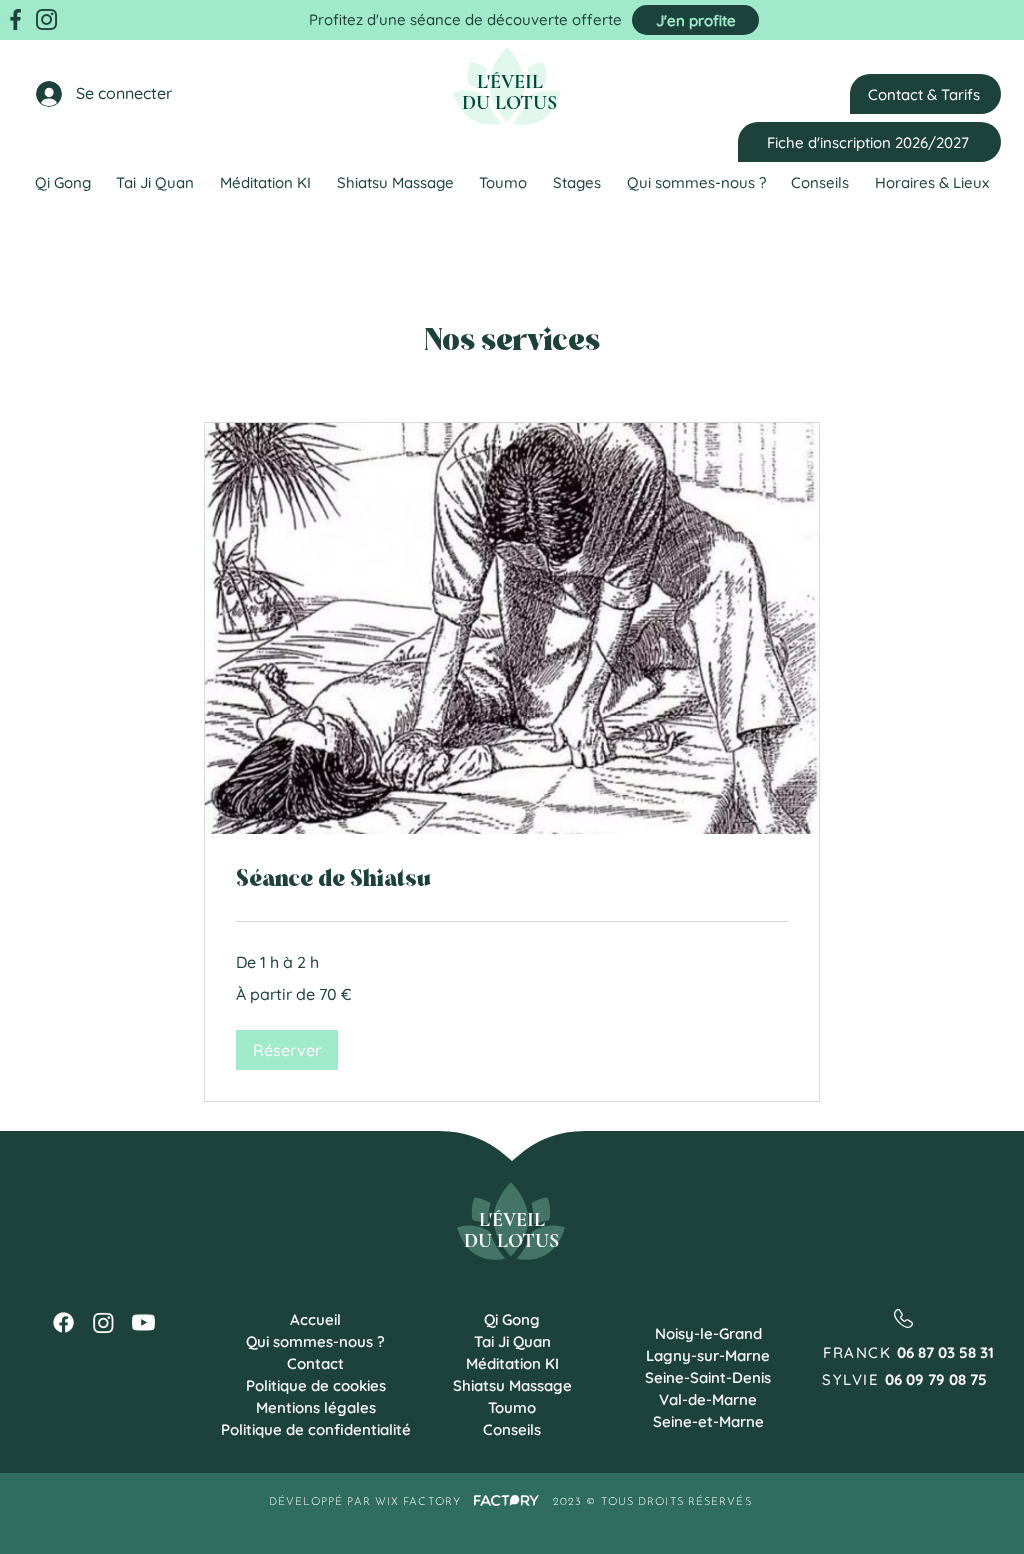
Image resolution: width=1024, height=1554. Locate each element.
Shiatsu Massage (512, 1385)
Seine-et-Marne (708, 1421)
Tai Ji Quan (512, 1341)
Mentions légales (316, 1407)
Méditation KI (512, 1363)
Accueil (315, 1319)
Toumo (512, 1407)
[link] (512, 881)
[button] (287, 1050)
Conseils (512, 1429)
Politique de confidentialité (315, 1429)
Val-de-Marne (708, 1399)
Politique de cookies (316, 1385)
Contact (315, 1363)
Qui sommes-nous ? (315, 1341)
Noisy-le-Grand (708, 1333)
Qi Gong (512, 1319)
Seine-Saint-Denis (708, 1377)
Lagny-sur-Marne (708, 1355)
